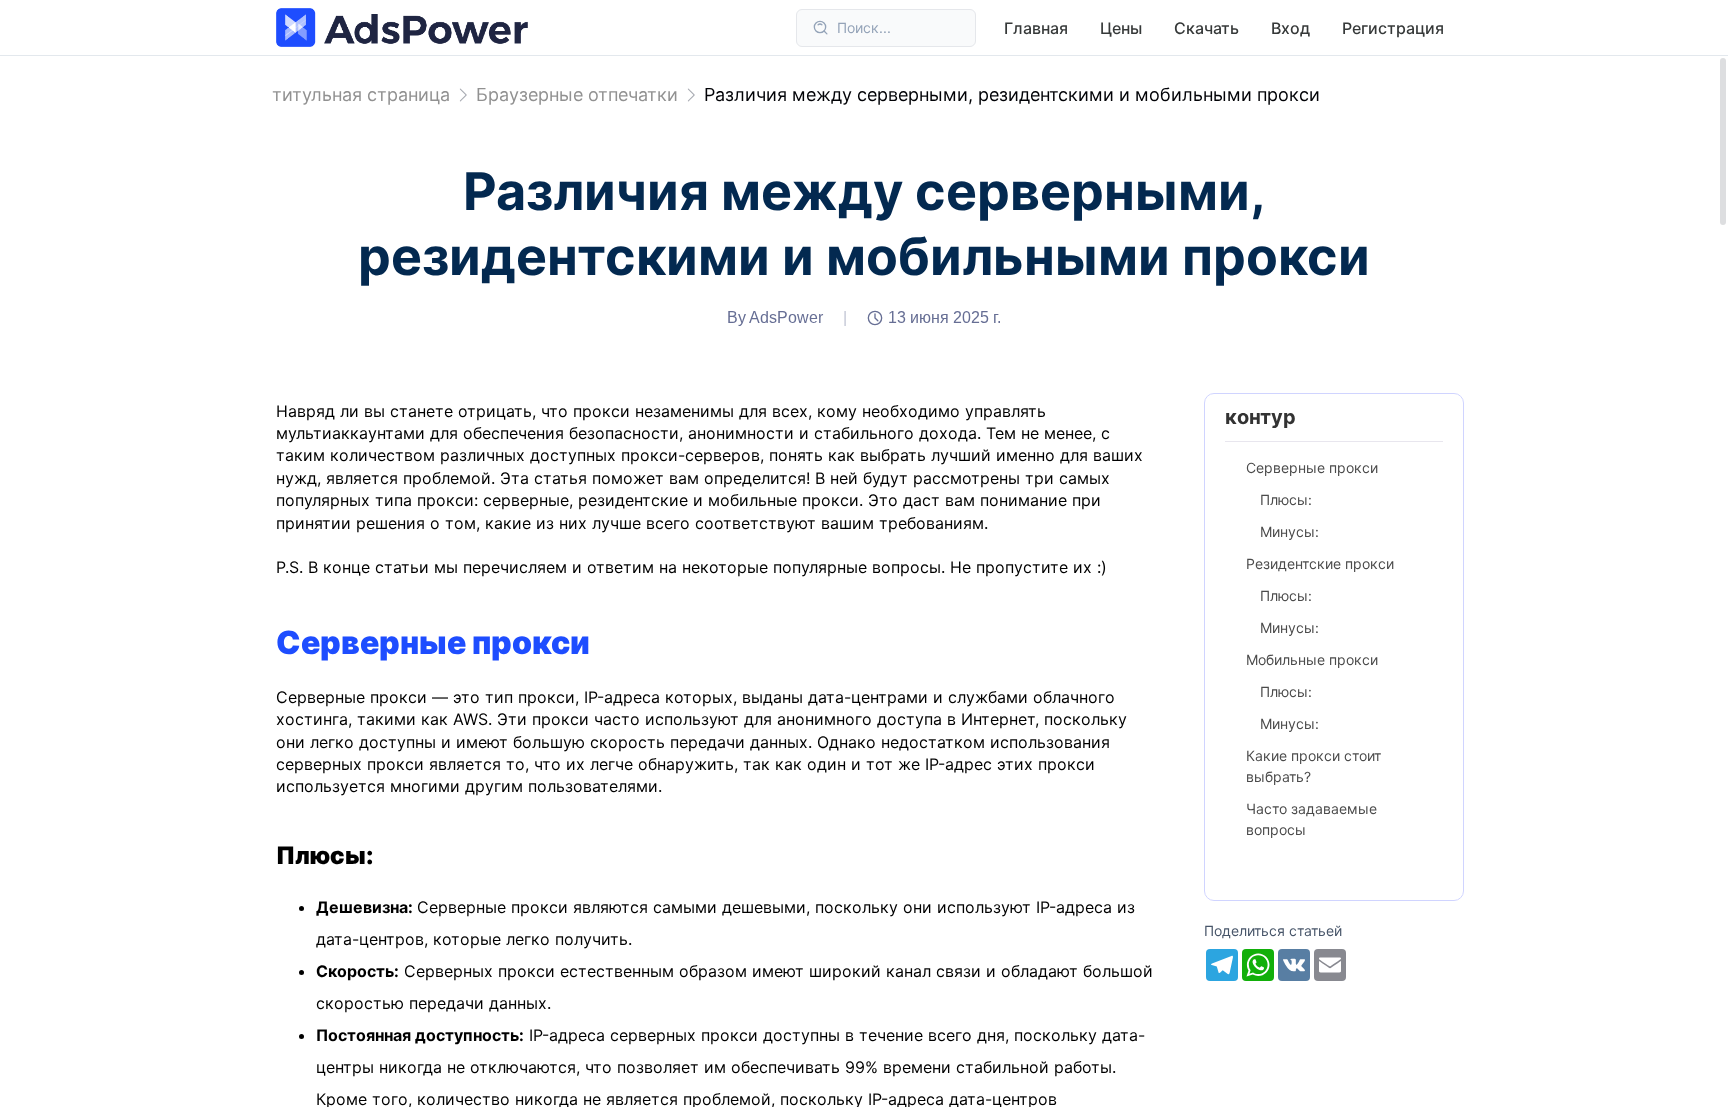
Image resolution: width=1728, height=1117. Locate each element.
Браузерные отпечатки (577, 94)
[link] (577, 95)
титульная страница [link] (361, 95)
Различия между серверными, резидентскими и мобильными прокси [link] (1012, 95)
